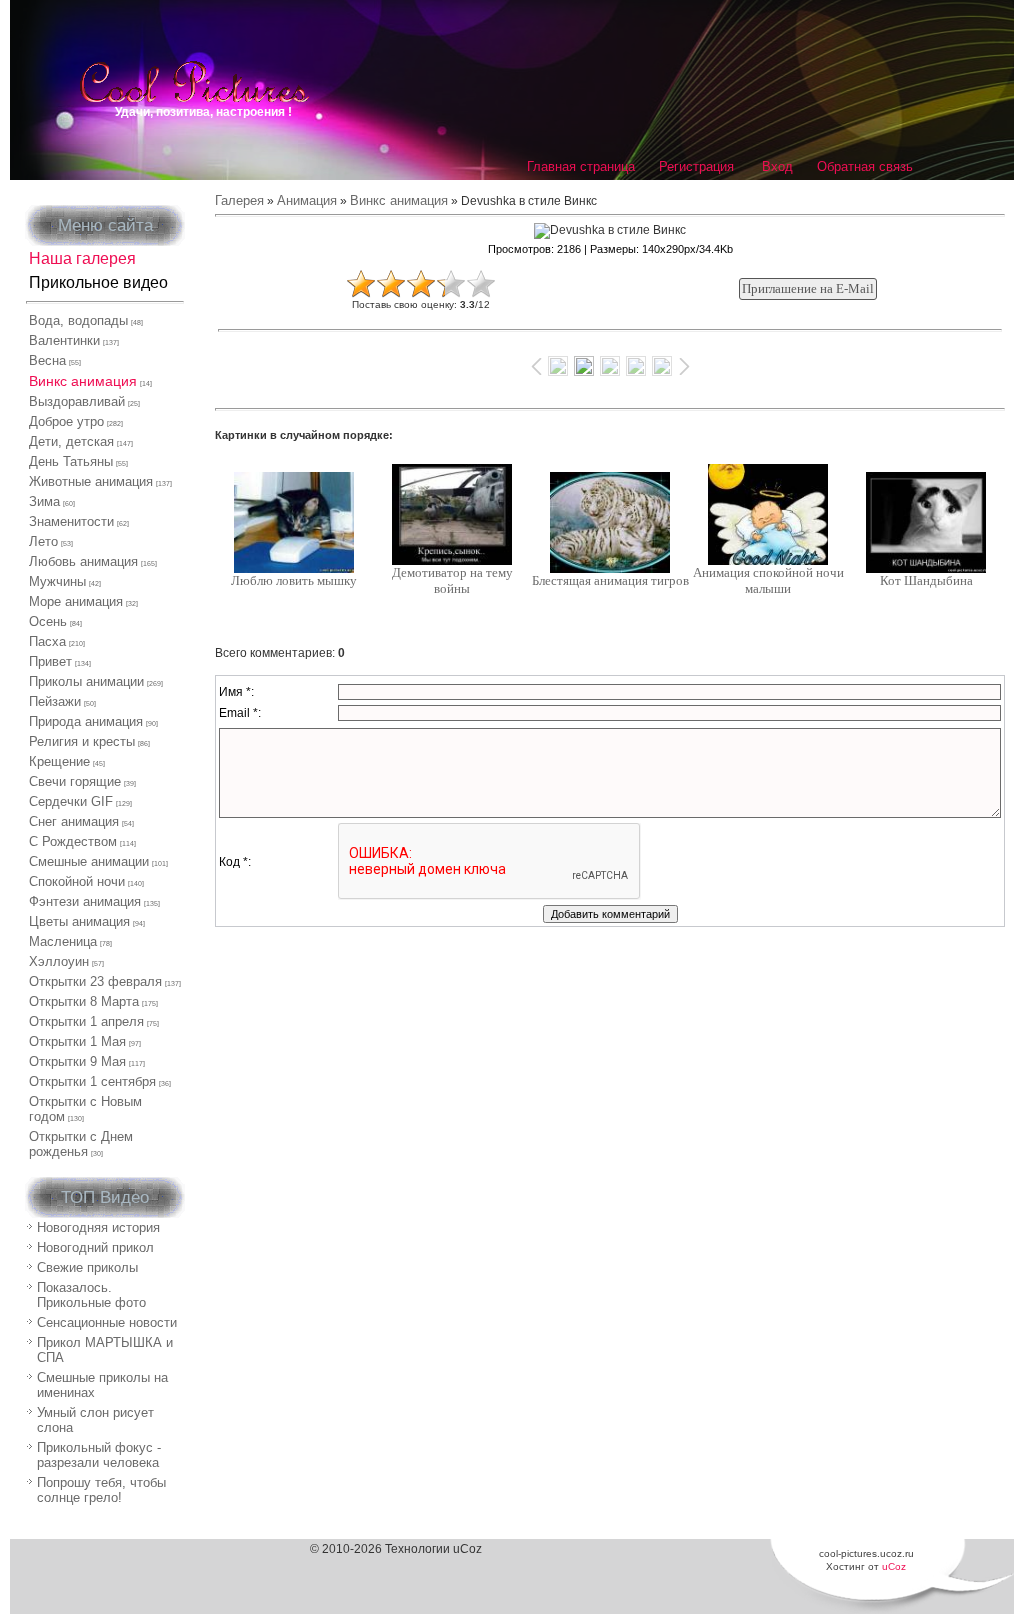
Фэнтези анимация (85, 901)
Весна (47, 360)
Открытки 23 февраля (95, 981)
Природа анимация (86, 721)
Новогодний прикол (95, 1247)
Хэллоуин (59, 961)
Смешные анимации (89, 861)
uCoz (894, 1566)
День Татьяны (71, 461)
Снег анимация (74, 821)
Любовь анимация (83, 561)
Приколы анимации (86, 681)
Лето (43, 541)
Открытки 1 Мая (77, 1041)
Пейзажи (55, 701)
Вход (777, 166)
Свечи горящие (75, 781)
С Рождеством (73, 841)
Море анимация (76, 601)
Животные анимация (91, 481)
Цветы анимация (79, 921)
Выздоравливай (77, 401)
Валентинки (64, 340)
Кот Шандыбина (926, 580)
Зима (44, 501)
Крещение (59, 761)
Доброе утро (66, 421)
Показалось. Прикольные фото (91, 1295)
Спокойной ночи (77, 881)
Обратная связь (865, 166)
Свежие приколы (87, 1267)
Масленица (63, 941)
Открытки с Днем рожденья (81, 1144)
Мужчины (57, 581)
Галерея (239, 200)
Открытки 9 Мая (77, 1061)
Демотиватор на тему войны (452, 580)
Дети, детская (71, 441)
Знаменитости (71, 521)
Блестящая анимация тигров (610, 580)
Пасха (47, 641)
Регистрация (696, 166)
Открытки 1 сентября (92, 1081)
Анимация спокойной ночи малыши (768, 580)
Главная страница (581, 166)
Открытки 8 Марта (84, 1001)
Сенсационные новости (107, 1322)
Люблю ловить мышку (294, 580)
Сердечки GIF (71, 801)
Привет (50, 661)
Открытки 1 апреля (86, 1021)
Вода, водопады (78, 320)
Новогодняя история (98, 1227)
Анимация (307, 200)
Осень (48, 621)
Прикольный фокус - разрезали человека (99, 1455)
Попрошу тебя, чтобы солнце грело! (101, 1490)
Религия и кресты (82, 741)
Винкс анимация (83, 381)
